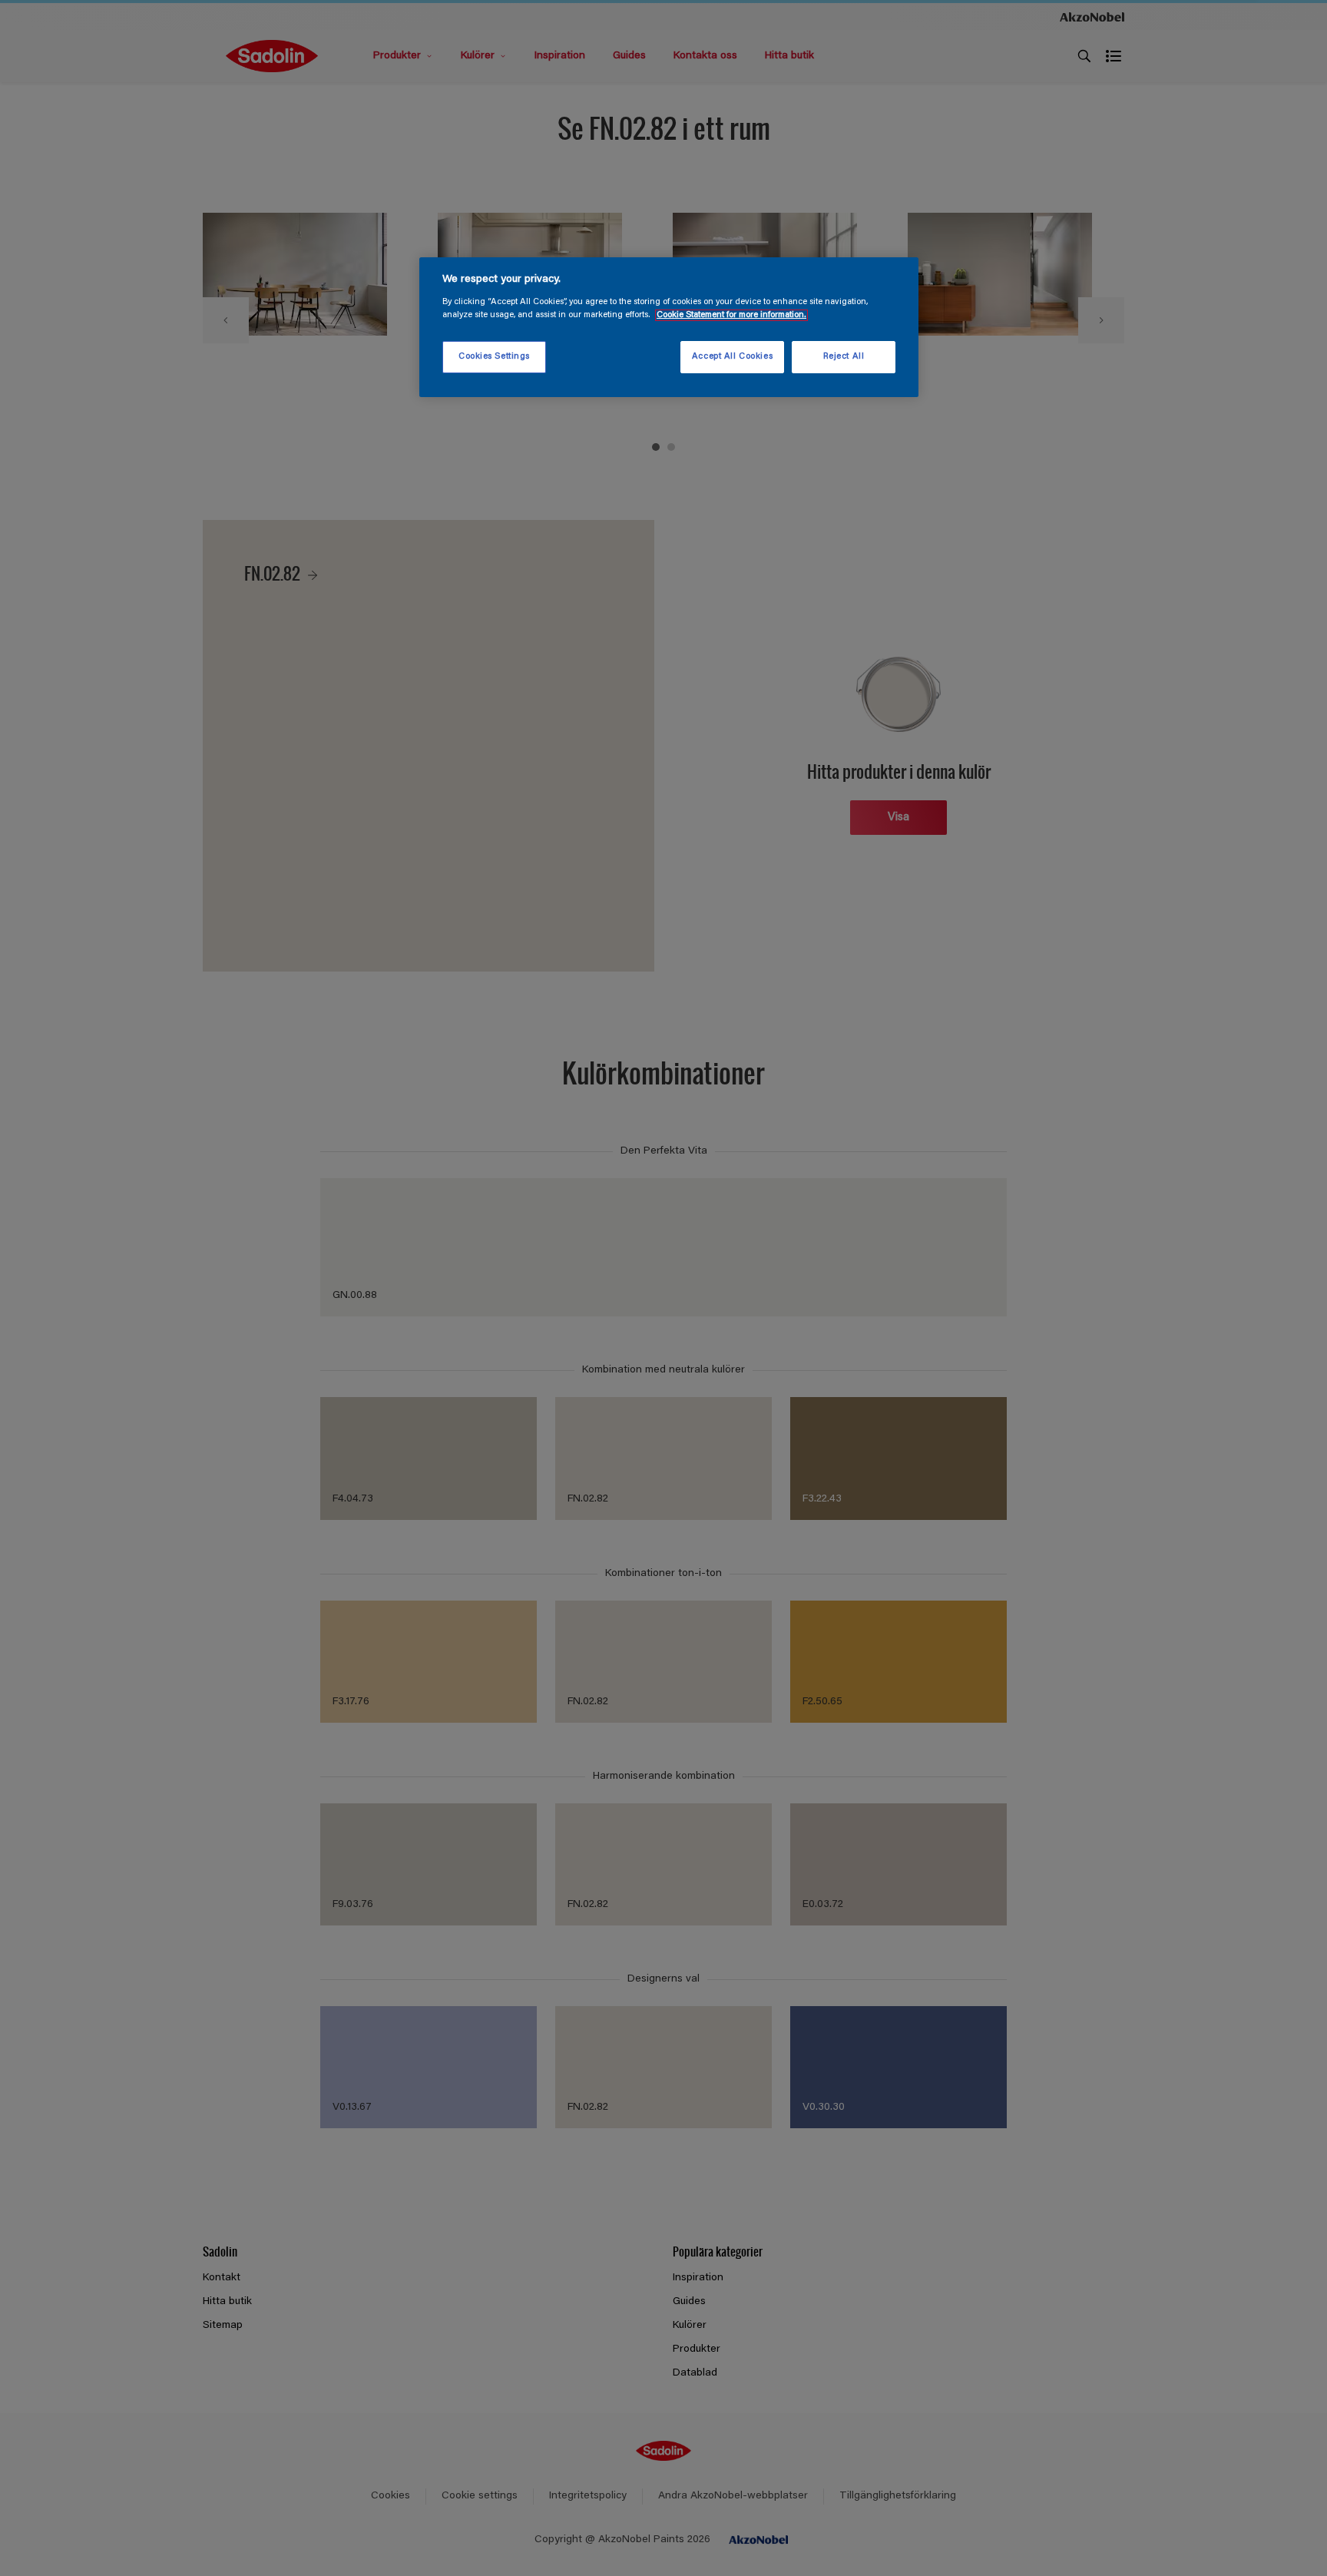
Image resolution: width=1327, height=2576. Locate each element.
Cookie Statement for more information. (731, 315)
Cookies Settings (494, 357)
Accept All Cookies (732, 357)
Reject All (844, 357)
